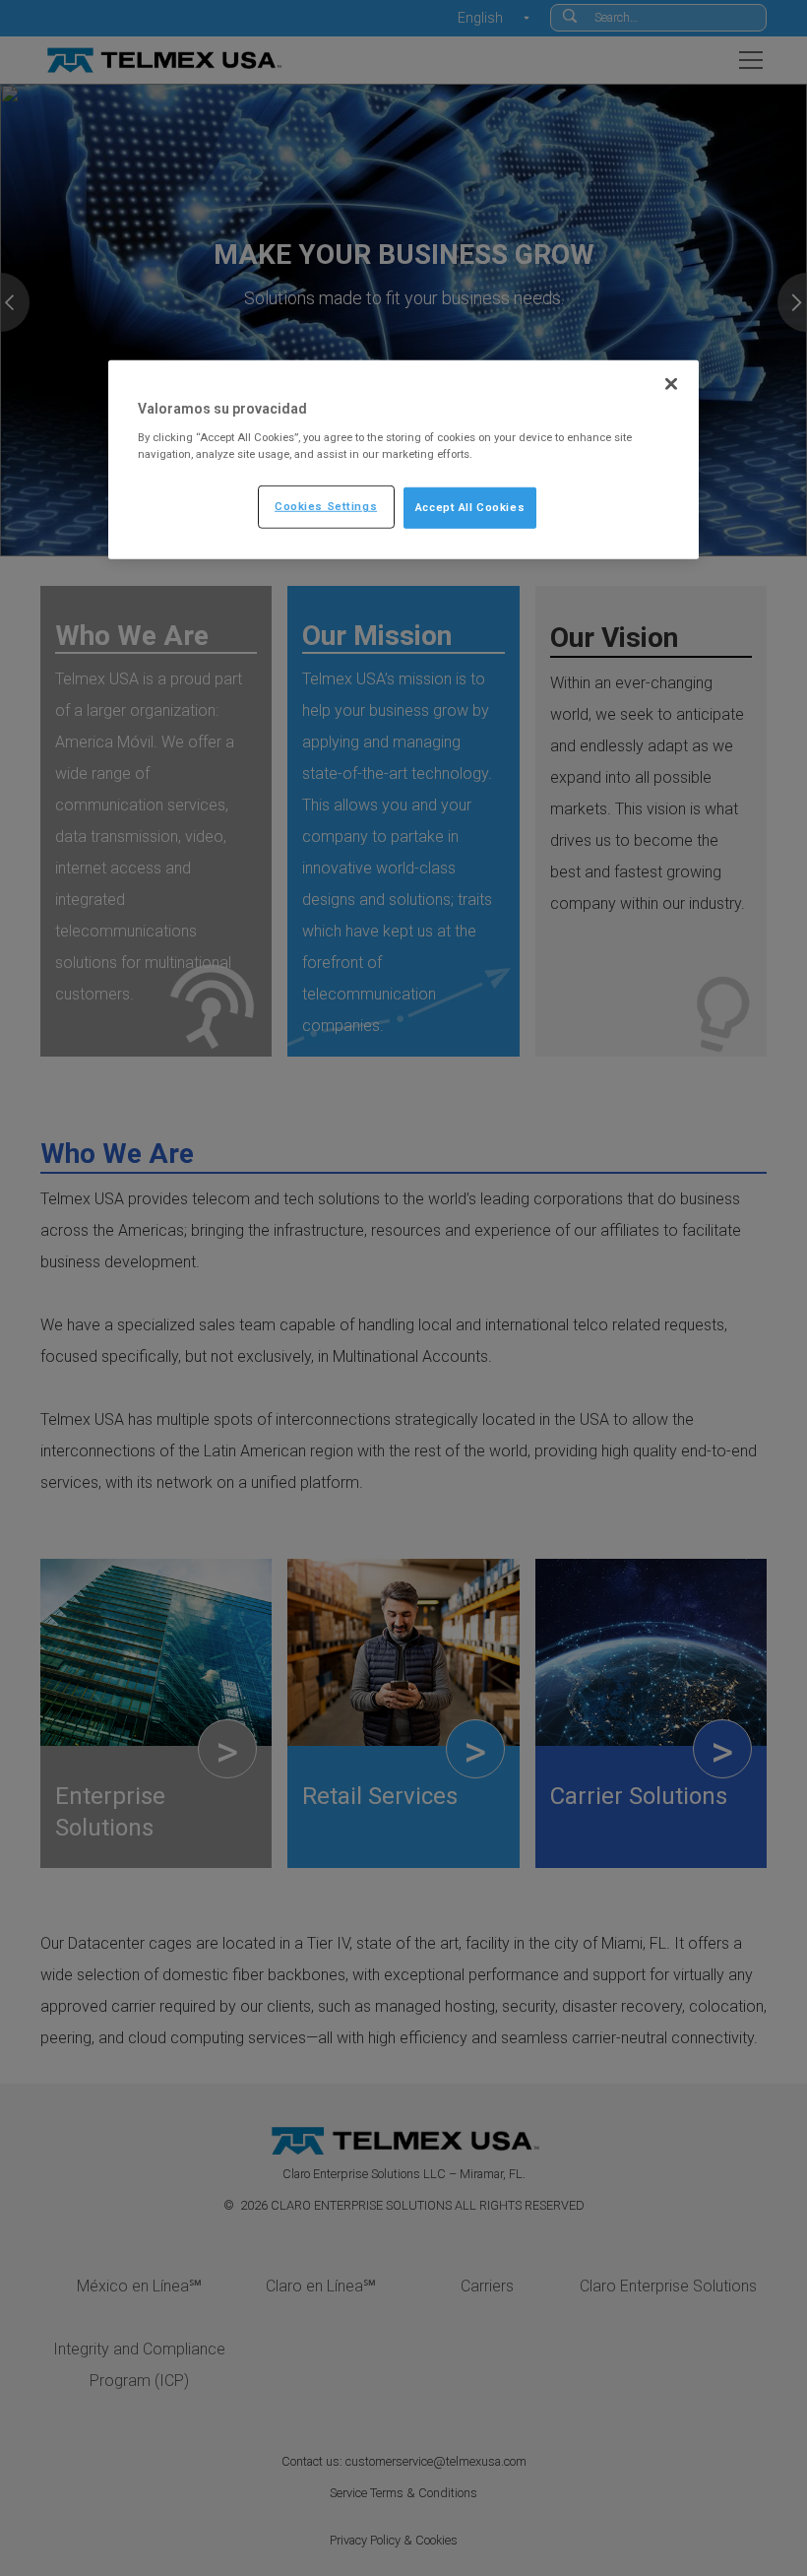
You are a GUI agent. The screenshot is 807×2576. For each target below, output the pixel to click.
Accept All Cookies (470, 507)
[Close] (671, 384)
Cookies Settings (326, 506)
